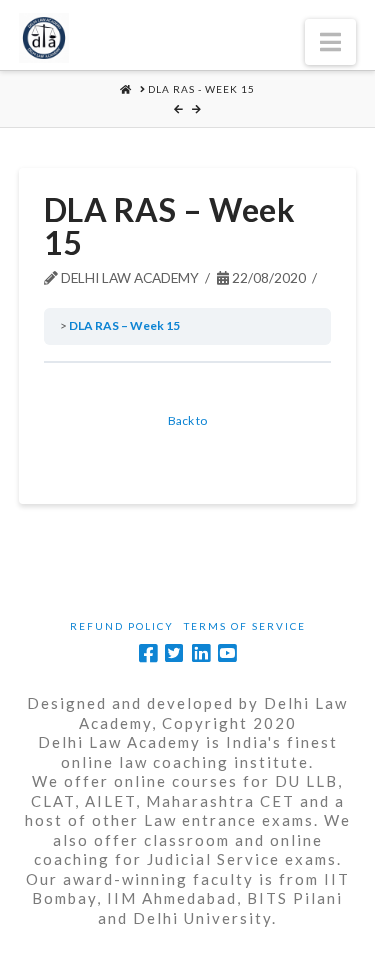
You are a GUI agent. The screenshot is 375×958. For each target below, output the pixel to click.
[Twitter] (174, 653)
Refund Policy (122, 626)
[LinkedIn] (201, 653)
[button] (330, 42)
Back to (187, 420)
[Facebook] (148, 653)
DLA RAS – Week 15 (124, 325)
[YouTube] (227, 653)
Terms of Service (245, 626)
